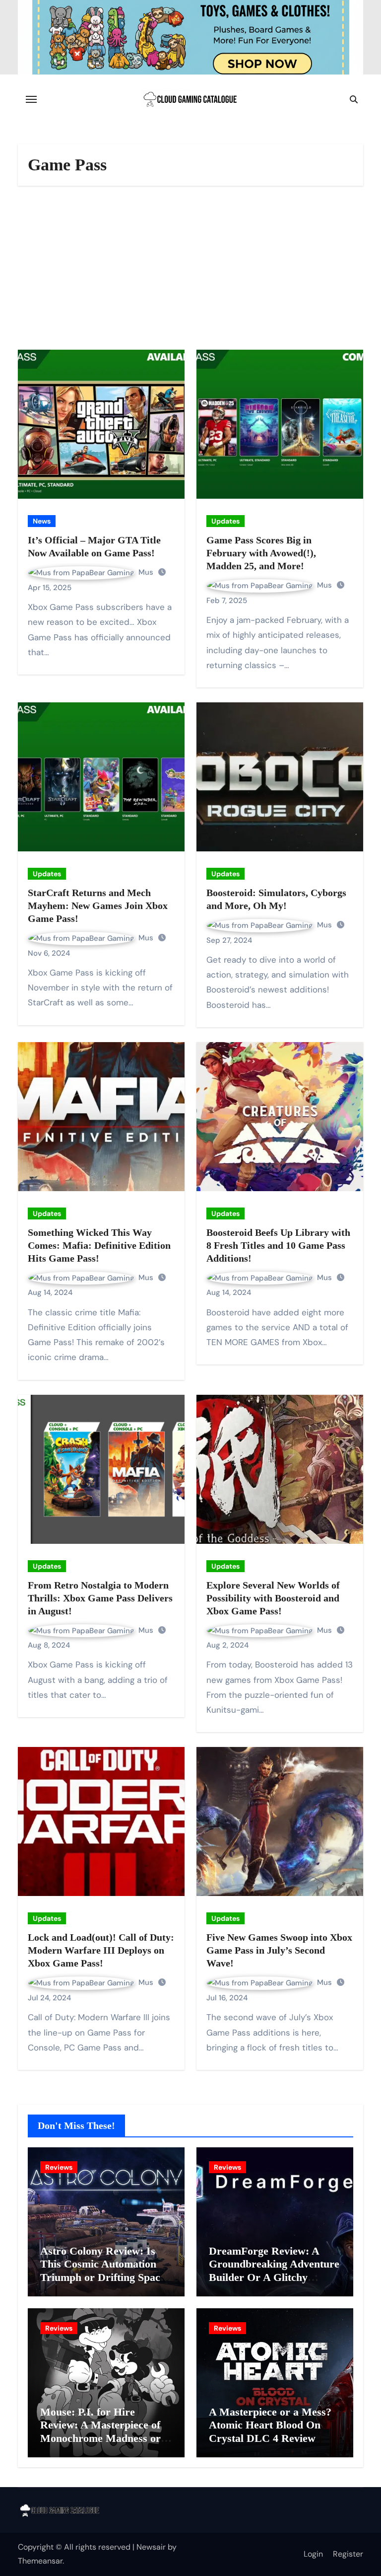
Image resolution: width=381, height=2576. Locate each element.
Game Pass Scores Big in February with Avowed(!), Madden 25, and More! (261, 553)
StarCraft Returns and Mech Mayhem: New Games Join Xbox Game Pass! (98, 906)
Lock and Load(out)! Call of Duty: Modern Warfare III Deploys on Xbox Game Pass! (101, 1950)
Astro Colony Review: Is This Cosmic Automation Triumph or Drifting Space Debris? (103, 2271)
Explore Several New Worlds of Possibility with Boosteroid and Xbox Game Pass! (273, 1598)
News (42, 521)
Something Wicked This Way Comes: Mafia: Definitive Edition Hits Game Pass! (99, 1245)
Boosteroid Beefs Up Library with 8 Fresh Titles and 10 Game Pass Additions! (278, 1245)
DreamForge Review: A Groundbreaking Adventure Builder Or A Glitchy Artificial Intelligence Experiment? (274, 2277)
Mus (147, 572)
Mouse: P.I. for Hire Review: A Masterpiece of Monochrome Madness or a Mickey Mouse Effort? (105, 2431)
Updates (225, 521)
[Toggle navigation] (31, 99)
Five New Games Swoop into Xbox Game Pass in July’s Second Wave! (279, 1950)
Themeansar (40, 2561)
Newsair (151, 2547)
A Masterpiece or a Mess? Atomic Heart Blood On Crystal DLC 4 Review (270, 2425)
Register (348, 2554)
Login (313, 2554)
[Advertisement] (192, 270)
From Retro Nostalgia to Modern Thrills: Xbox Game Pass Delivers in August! (100, 1598)
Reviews (59, 2167)
